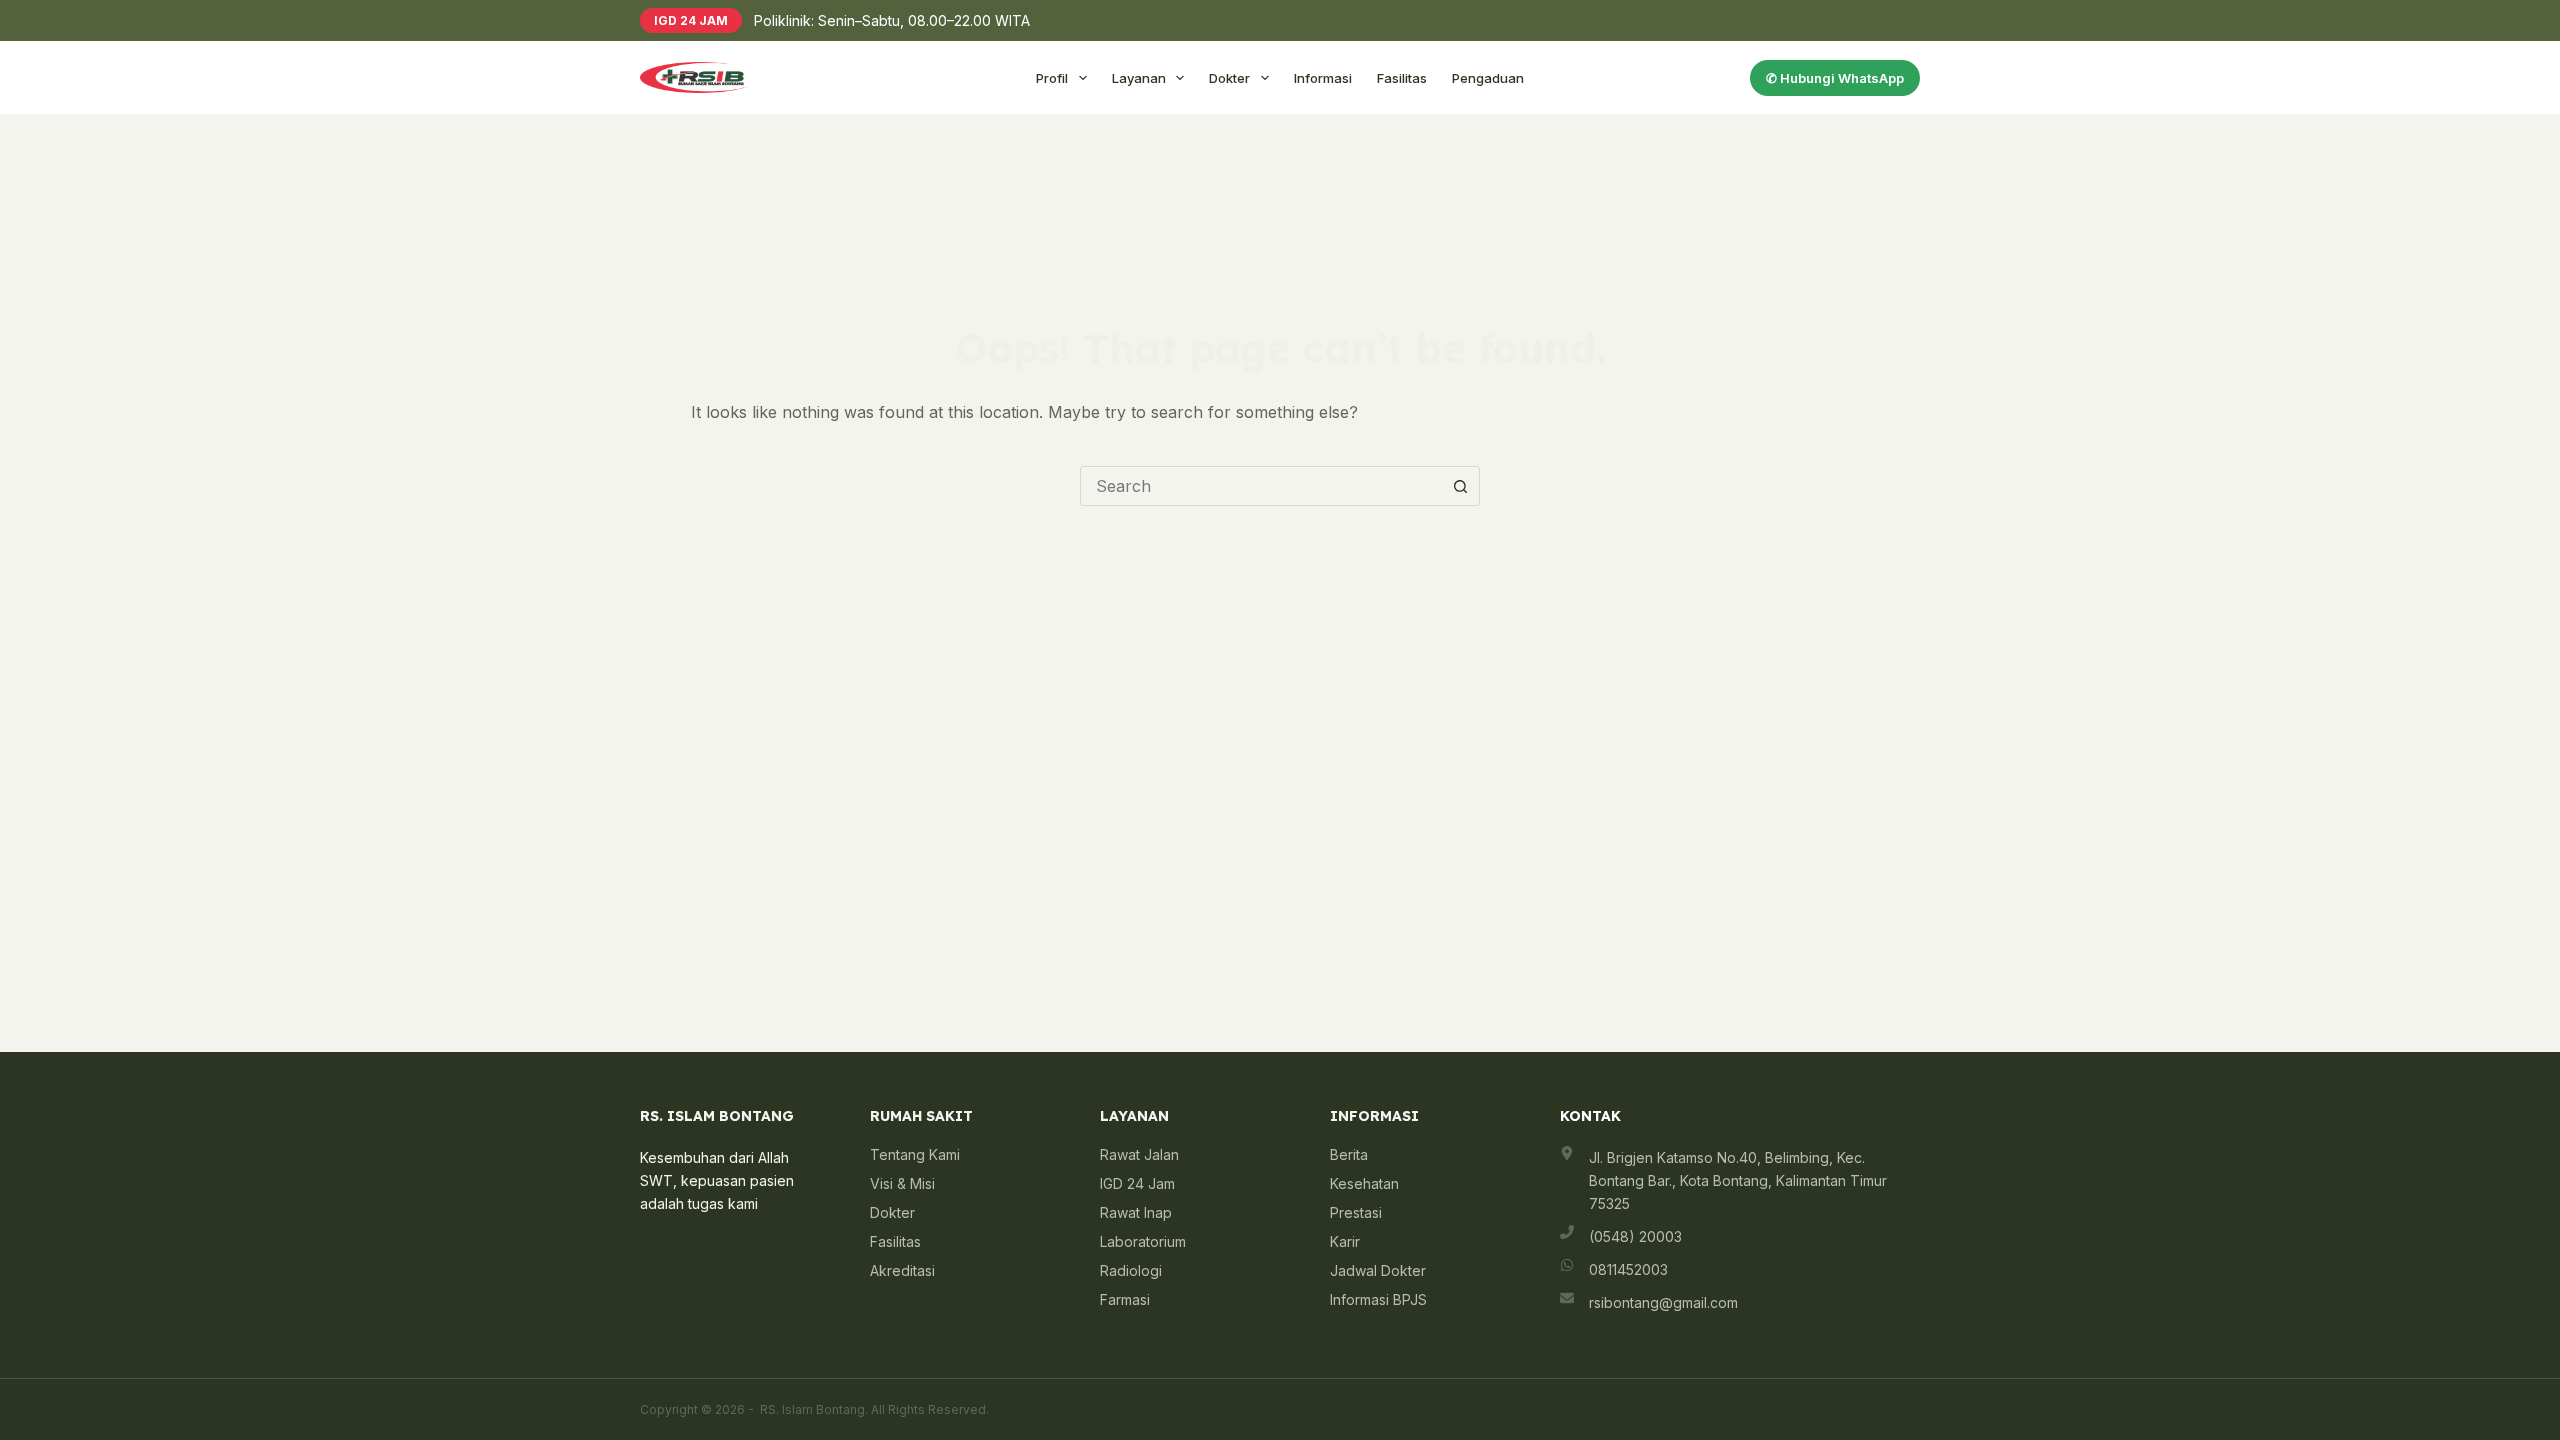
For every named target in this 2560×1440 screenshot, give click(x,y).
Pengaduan (1488, 78)
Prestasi (1356, 1212)
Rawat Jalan (1139, 1154)
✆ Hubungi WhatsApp (1835, 78)
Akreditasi (902, 1270)
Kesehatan (1364, 1183)
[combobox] (1261, 486)
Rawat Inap (1136, 1212)
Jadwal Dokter (1378, 1270)
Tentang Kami (915, 1154)
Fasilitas (1402, 78)
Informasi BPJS (1378, 1299)
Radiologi (1131, 1270)
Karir (1345, 1241)
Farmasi (1125, 1299)
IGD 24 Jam (1137, 1183)
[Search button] (1460, 486)
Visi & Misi (902, 1183)
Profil (1052, 78)
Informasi (1323, 78)
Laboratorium (1143, 1241)
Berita (1349, 1154)
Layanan (1139, 78)
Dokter (1229, 78)
